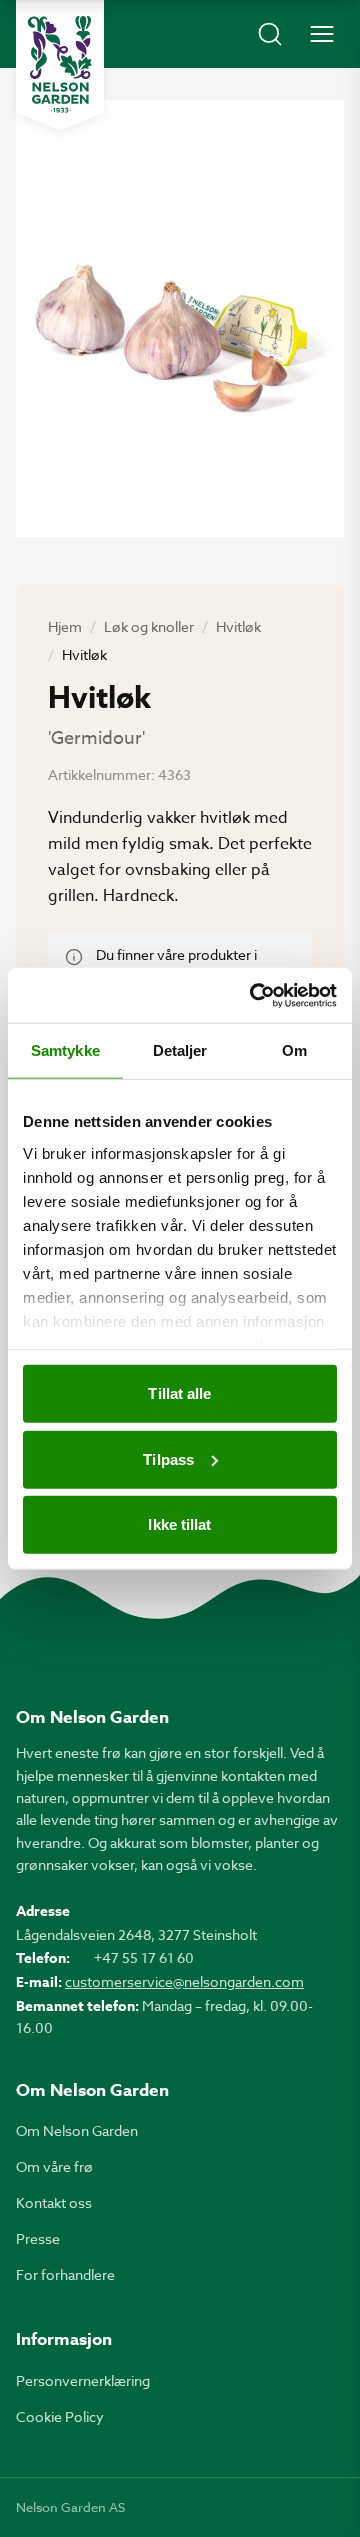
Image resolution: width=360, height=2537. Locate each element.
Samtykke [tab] (65, 1050)
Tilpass (168, 1458)
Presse (38, 2238)
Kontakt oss (54, 2202)
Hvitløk (238, 626)
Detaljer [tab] (180, 1050)
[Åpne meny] (322, 34)
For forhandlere (65, 2274)
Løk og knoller (149, 626)
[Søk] (270, 34)
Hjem (65, 626)
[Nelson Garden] (60, 65)
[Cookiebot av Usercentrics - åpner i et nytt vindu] (254, 995)
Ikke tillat (179, 1524)
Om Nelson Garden (77, 2130)
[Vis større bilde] (180, 318)
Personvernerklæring (83, 2380)
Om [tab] (294, 1050)
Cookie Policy (60, 2416)
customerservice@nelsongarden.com (184, 1981)
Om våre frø (54, 2166)
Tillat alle (179, 1393)
